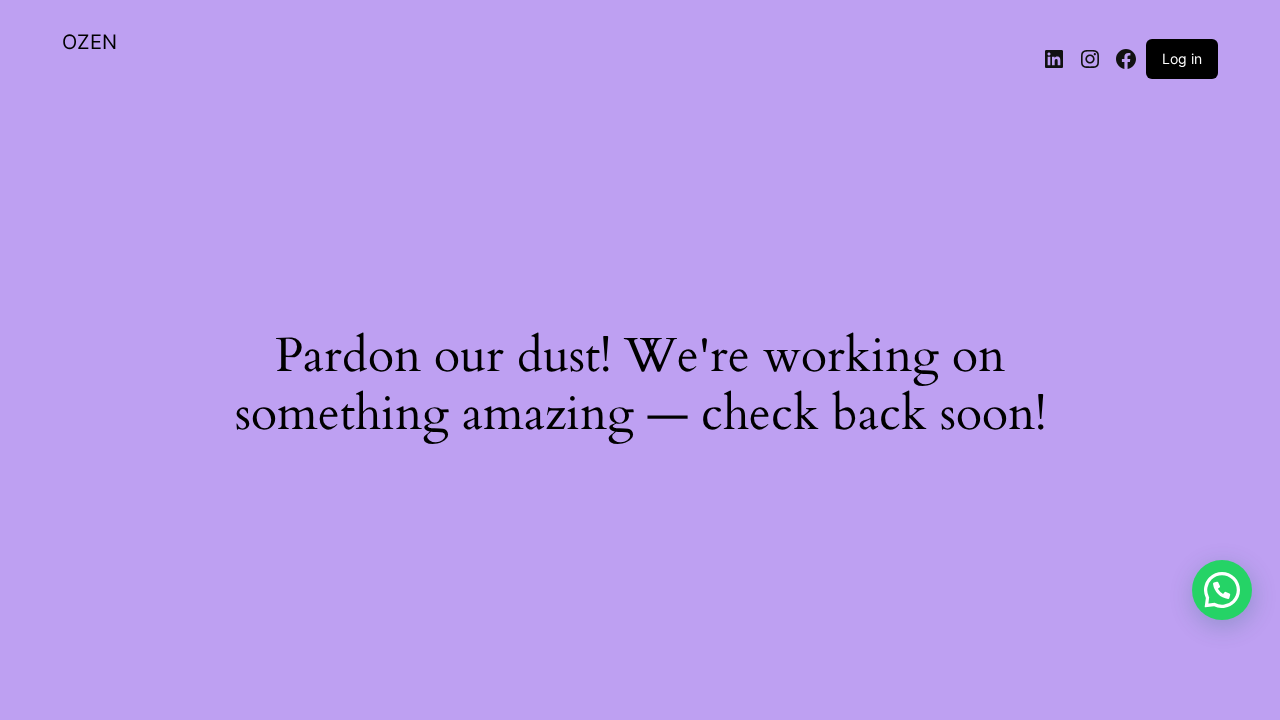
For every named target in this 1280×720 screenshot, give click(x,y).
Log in (1182, 58)
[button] (1222, 590)
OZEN (89, 42)
